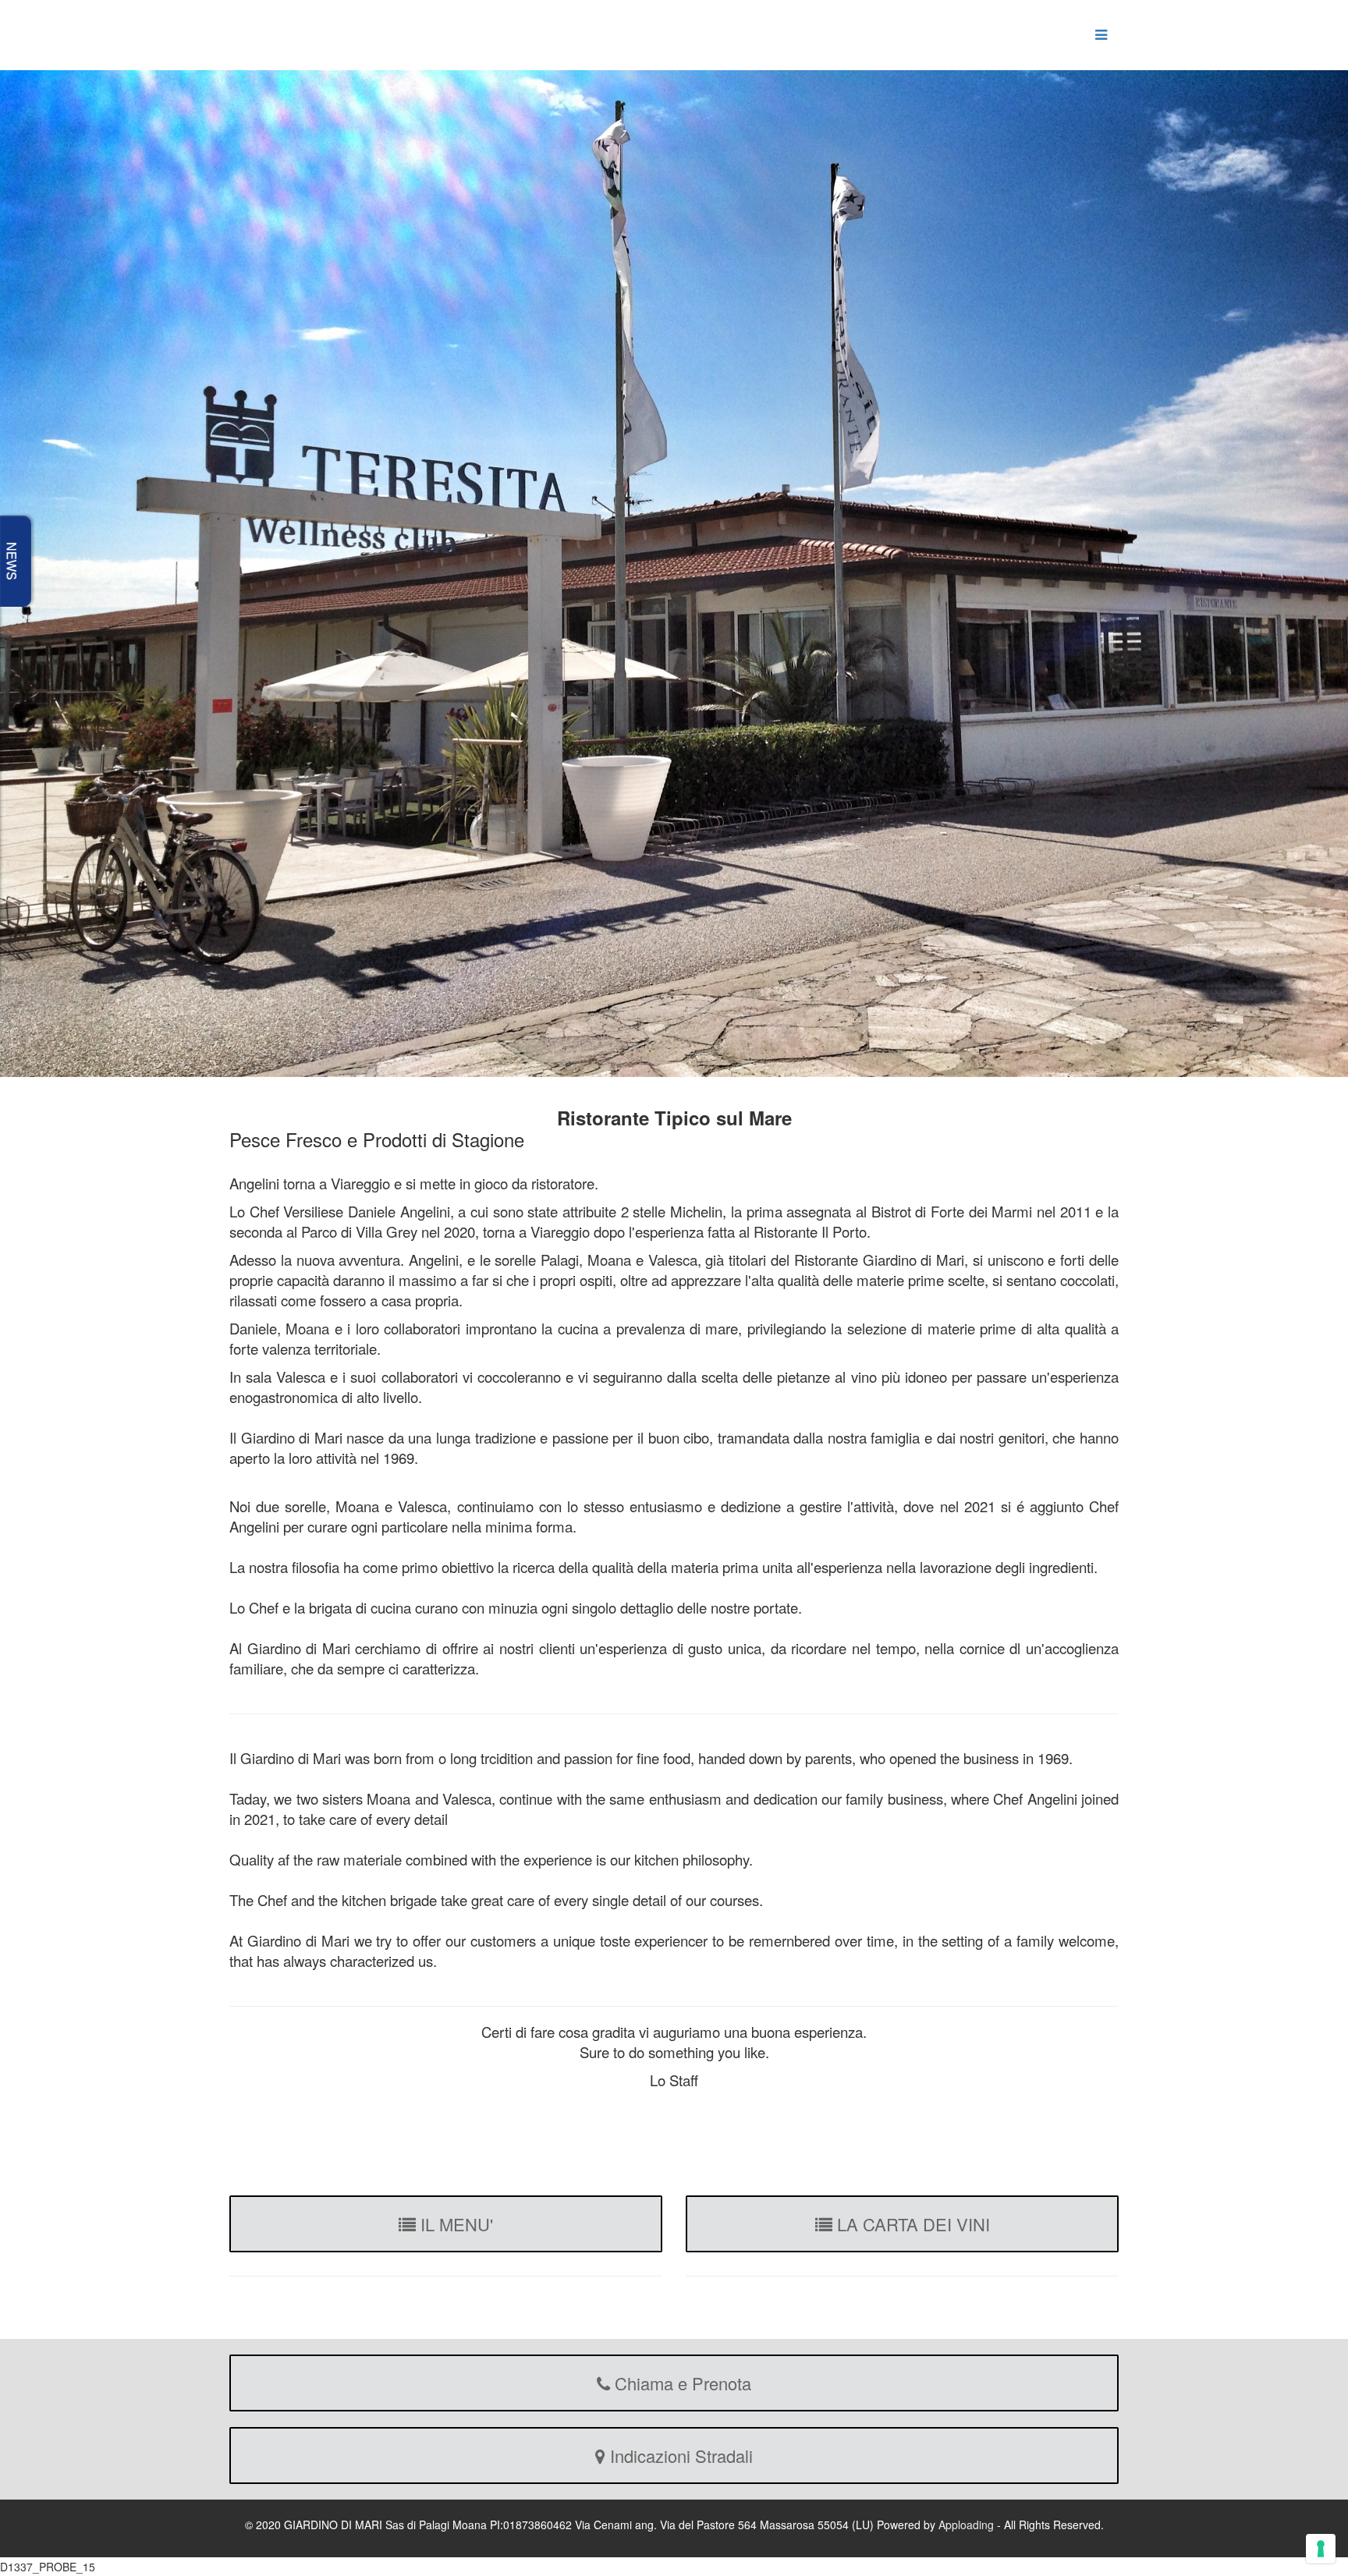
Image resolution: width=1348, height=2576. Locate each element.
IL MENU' (454, 2224)
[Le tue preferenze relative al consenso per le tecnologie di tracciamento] (1321, 2549)
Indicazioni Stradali (679, 2456)
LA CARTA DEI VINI (911, 2224)
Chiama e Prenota (681, 2383)
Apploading (966, 2525)
